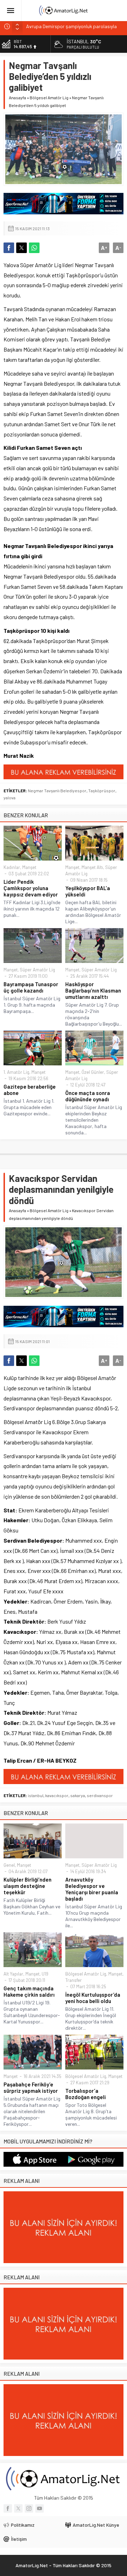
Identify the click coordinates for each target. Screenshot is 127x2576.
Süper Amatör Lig (37, 970)
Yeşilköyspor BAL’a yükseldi (88, 891)
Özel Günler (93, 1072)
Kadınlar (12, 867)
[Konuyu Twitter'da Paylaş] (22, 248)
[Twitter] (18, 2508)
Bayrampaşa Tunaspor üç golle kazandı (31, 987)
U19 (45, 1974)
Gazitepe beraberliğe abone (30, 1090)
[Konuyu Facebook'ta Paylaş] (9, 248)
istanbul (36, 1795)
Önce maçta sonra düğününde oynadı (88, 1096)
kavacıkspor (57, 1795)
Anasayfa (17, 97)
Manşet (29, 867)
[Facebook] (8, 2508)
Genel (9, 1865)
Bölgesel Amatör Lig (49, 97)
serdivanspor (100, 1795)
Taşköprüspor (102, 791)
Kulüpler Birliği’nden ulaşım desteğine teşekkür (28, 1886)
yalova (10, 798)
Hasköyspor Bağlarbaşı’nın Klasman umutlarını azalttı (93, 990)
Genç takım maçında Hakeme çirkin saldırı (29, 1991)
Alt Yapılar (13, 1974)
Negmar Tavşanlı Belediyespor (57, 791)
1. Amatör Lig (16, 1072)
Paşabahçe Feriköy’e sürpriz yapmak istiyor (31, 2087)
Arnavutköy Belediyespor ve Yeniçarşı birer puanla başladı (92, 1889)
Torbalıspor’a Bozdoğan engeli (86, 2094)
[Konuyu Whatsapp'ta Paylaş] (34, 248)
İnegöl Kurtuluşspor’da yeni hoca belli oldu (93, 1998)
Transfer (74, 1980)
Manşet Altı (92, 867)
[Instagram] (29, 2508)
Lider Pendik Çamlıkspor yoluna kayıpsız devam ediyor (31, 888)
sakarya (78, 1795)
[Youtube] (40, 2508)
